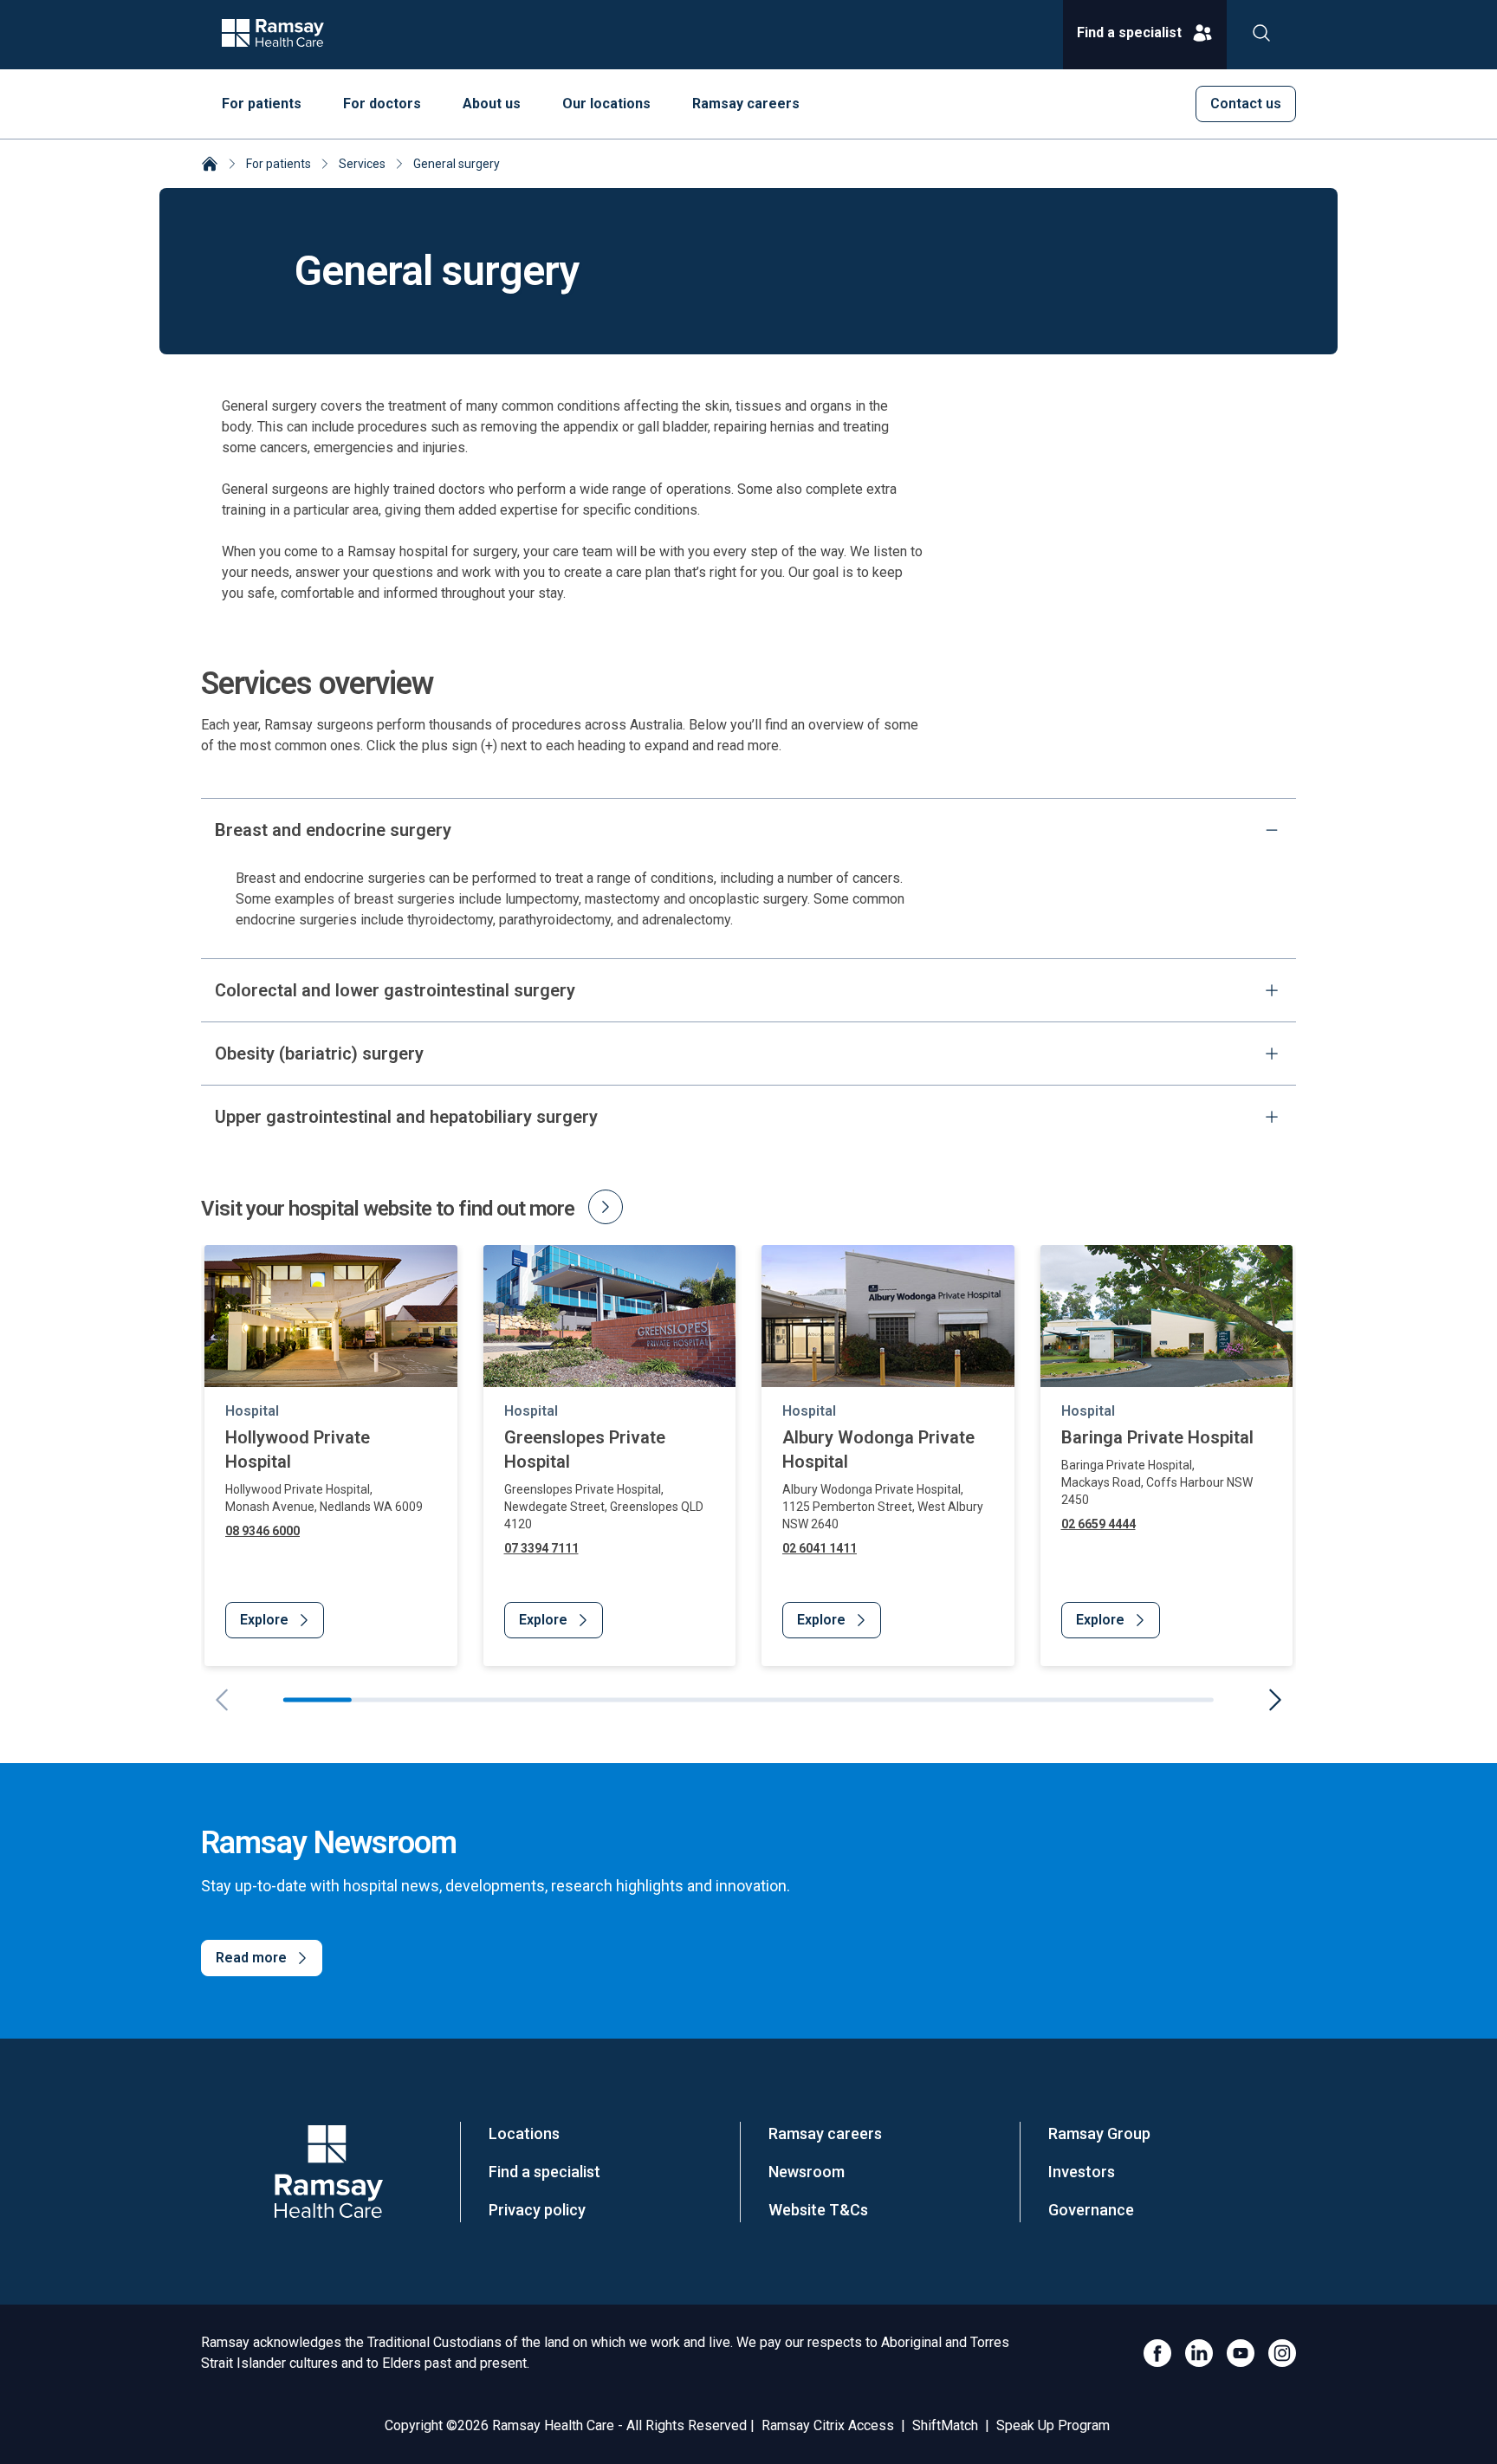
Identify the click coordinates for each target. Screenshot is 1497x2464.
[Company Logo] (328, 2172)
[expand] (1272, 990)
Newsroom (807, 2172)
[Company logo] (273, 35)
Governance (1091, 2210)
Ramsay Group (1099, 2133)
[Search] (1261, 35)
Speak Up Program (1053, 2425)
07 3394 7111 (541, 1548)
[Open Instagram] (1282, 2353)
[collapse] (1272, 830)
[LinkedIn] (1199, 2353)
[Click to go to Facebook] (1157, 2353)
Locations (524, 2133)
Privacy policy (537, 2210)
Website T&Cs (818, 2210)
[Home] (210, 165)
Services (362, 164)
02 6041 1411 (820, 1548)
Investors (1082, 2172)
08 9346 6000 (262, 1531)
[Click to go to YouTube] (1241, 2353)
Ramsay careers (825, 2133)
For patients (279, 164)
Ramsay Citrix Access (828, 2425)
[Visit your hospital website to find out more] (606, 1207)
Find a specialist (544, 2172)
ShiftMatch (945, 2425)
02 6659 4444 (1098, 1524)
